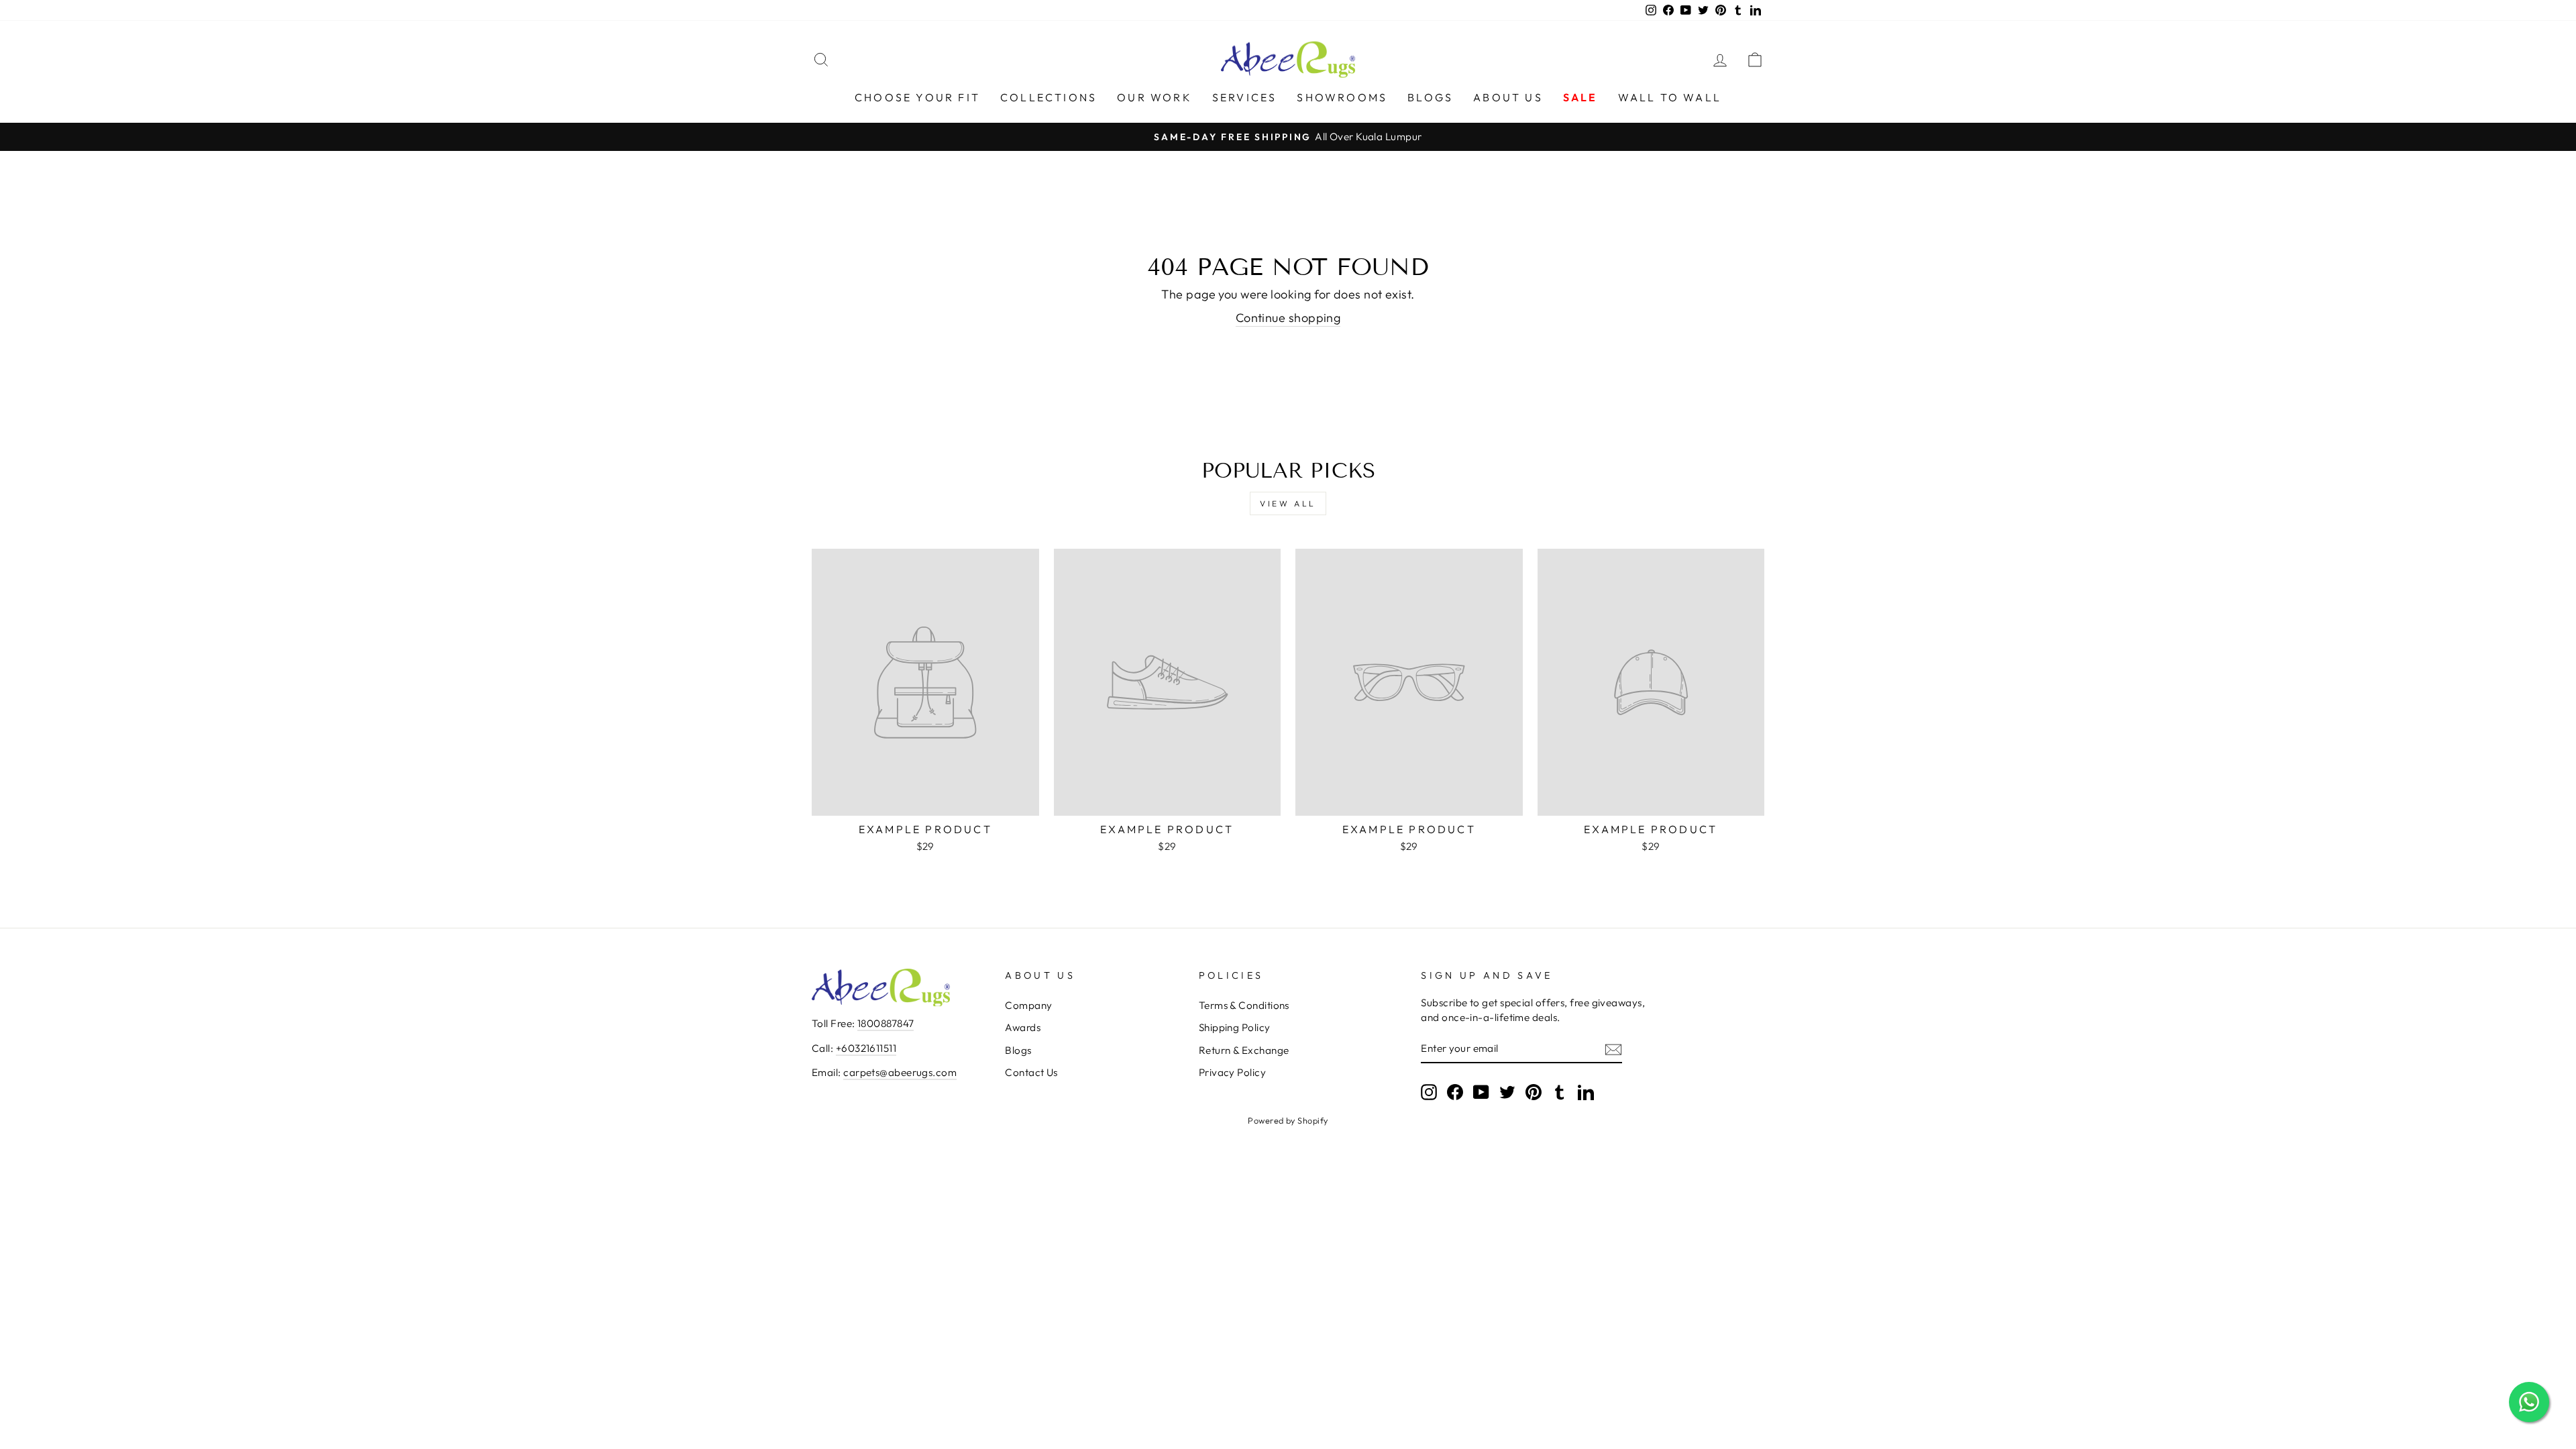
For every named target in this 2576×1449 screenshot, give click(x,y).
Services (1245, 97)
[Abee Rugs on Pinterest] (1534, 1091)
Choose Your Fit (917, 97)
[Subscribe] (1613, 1049)
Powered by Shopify (1288, 1120)
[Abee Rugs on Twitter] (1507, 1091)
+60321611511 (866, 1048)
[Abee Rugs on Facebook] (1455, 1091)
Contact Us (1031, 1072)
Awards (1023, 1027)
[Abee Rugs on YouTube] (1481, 1091)
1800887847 (886, 1023)
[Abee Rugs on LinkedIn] (1586, 1091)
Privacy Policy (1232, 1072)
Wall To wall (1670, 97)
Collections (1049, 97)
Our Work (1155, 97)
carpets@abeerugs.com (900, 1072)
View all (1288, 503)
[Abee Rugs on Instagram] (1429, 1091)
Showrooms (1342, 97)
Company (1028, 1005)
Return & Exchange (1244, 1050)
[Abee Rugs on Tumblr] (1560, 1091)
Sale (1580, 97)
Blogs (1430, 97)
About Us (1508, 97)
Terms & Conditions (1244, 1005)
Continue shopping (1288, 318)
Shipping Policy (1235, 1027)
